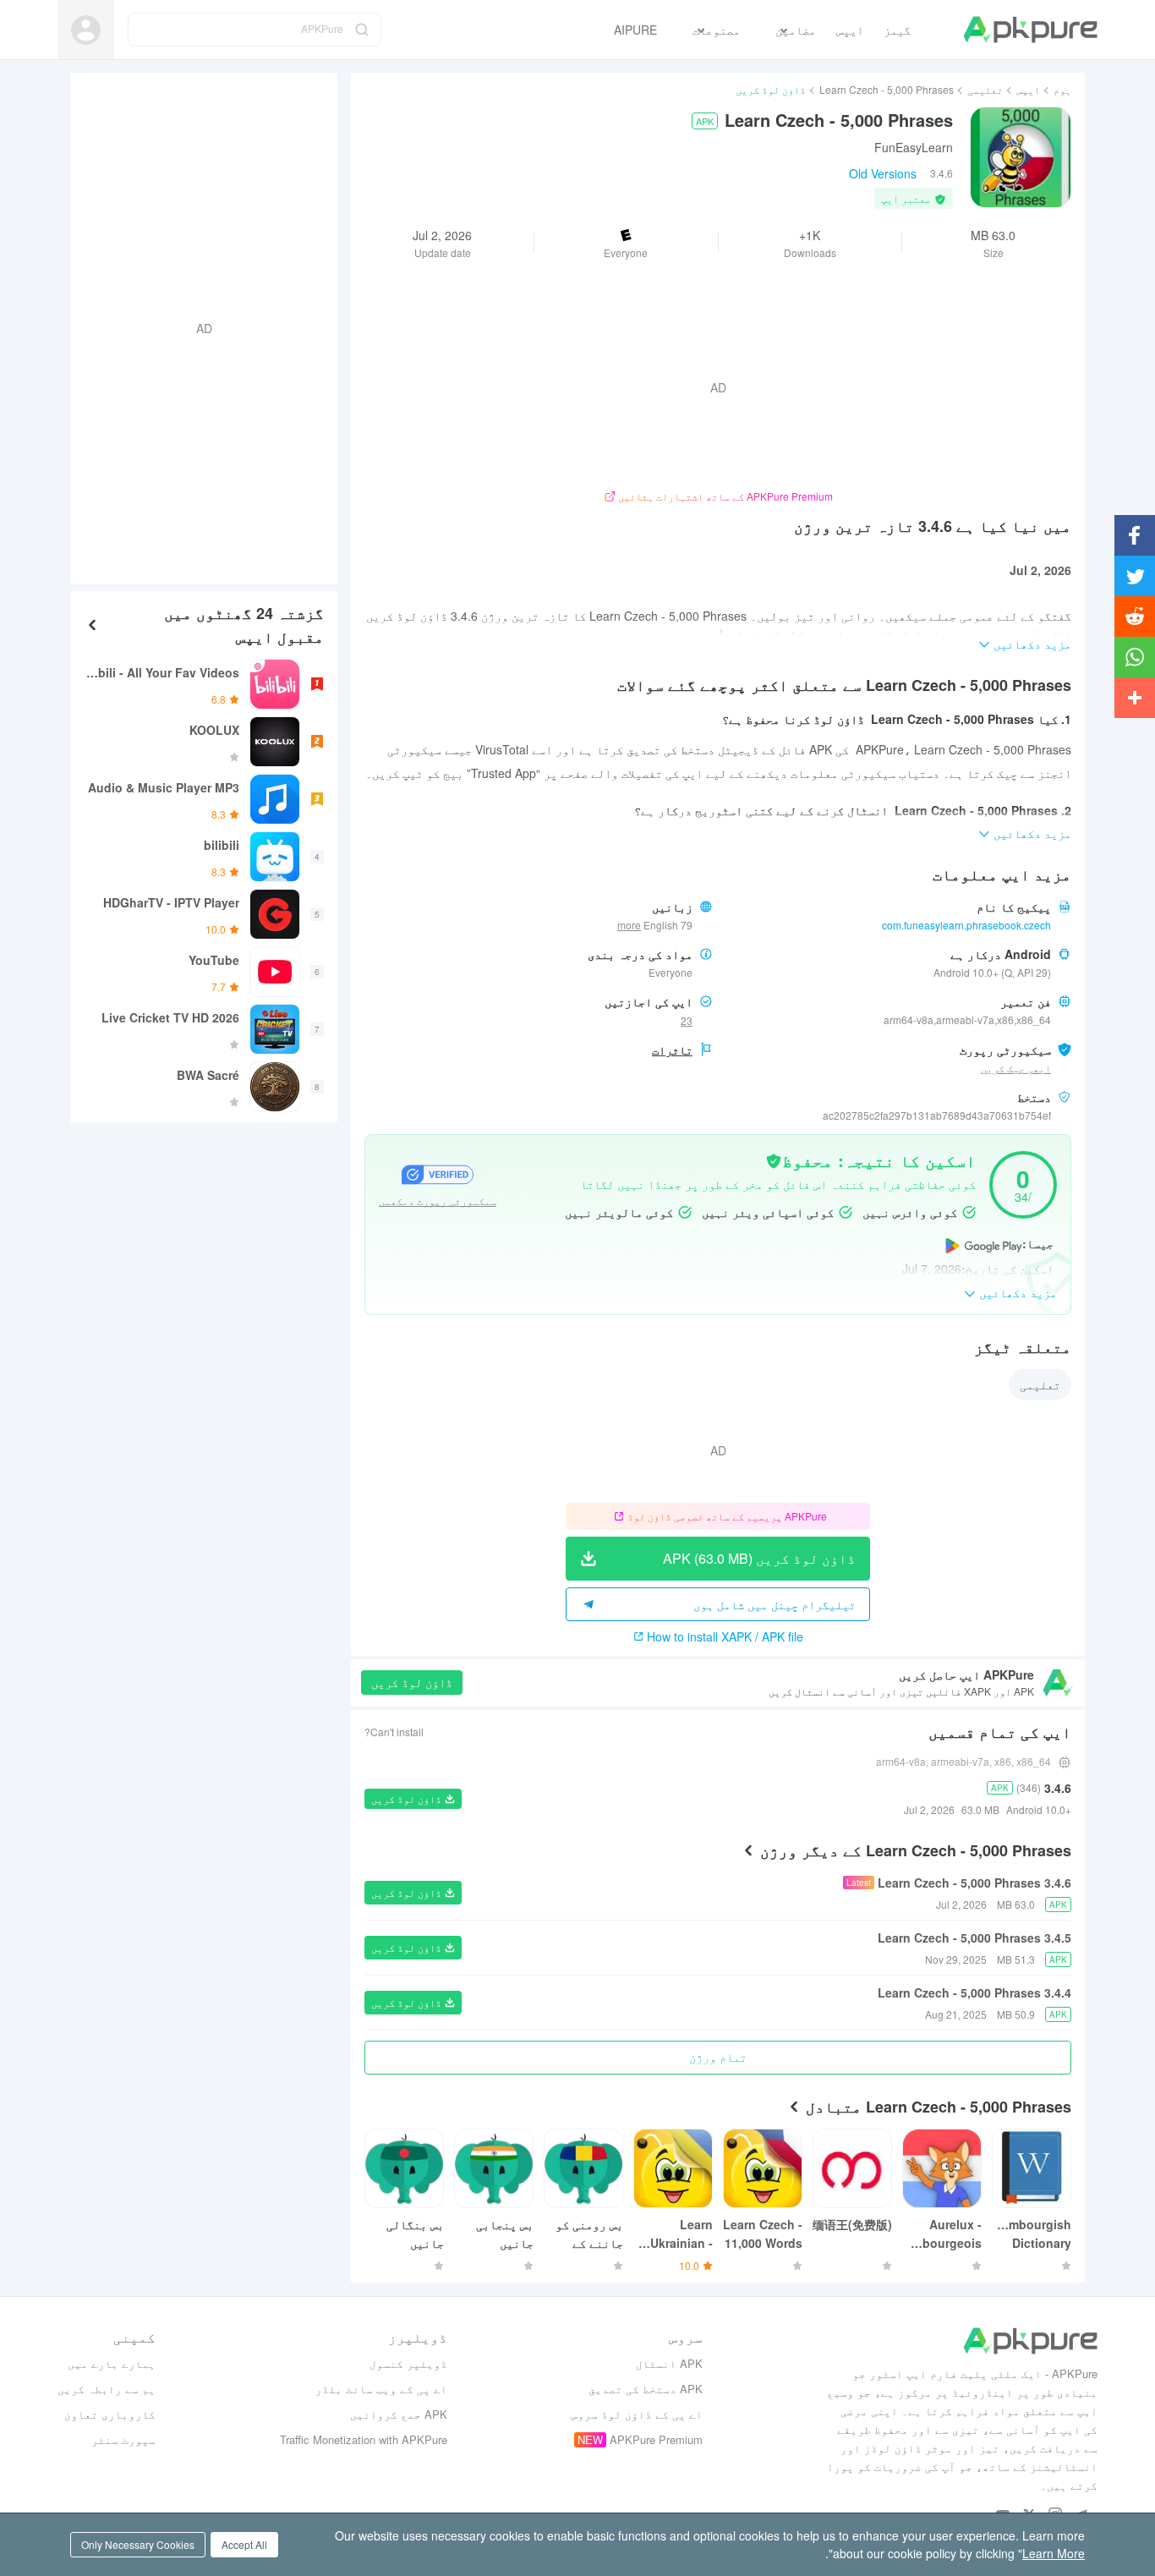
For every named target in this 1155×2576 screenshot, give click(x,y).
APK (705, 121)
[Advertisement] (211, 326)
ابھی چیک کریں (1016, 1068)
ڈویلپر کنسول (408, 2363)
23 (687, 1020)
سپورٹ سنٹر (123, 2439)
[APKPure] (1030, 30)
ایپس (1028, 89)
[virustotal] (774, 1159)
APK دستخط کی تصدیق (646, 2389)
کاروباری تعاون (110, 2414)
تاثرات (672, 1050)
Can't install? (394, 1732)
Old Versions (883, 173)
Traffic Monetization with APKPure (364, 2439)
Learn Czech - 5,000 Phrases (887, 89)
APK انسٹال (669, 2363)
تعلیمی (985, 89)
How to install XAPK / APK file (725, 1636)
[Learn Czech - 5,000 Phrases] (1021, 157)
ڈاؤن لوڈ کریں (412, 1682)
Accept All (244, 2544)
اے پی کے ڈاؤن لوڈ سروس (637, 2414)
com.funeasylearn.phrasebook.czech (966, 925)
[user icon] (86, 30)
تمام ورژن (718, 2057)
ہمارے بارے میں (112, 2363)
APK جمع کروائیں (399, 2414)
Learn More (1054, 2553)
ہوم (1062, 89)
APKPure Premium (656, 2439)
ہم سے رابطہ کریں (107, 2389)
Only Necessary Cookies (138, 2544)
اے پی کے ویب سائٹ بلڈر (381, 2389)
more (629, 925)
